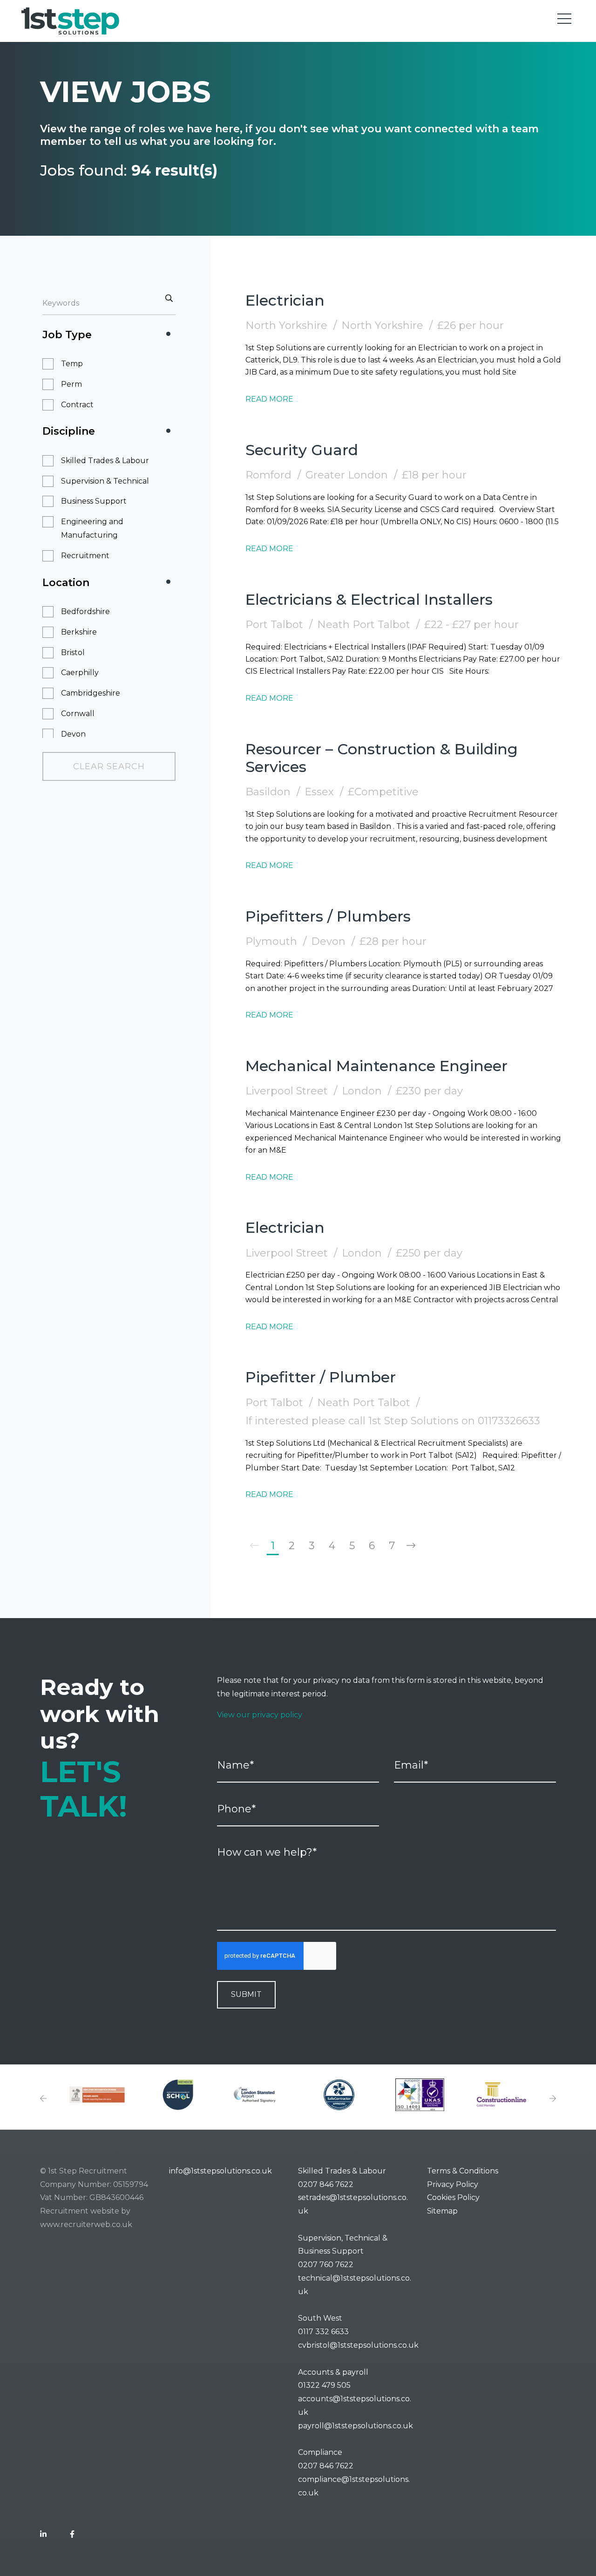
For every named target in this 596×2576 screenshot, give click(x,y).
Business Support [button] (94, 501)
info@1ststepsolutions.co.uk (220, 2171)
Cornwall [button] (78, 714)
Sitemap (442, 2211)
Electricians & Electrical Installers (369, 599)
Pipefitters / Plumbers (328, 916)
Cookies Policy (453, 2197)
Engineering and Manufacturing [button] (92, 528)
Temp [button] (72, 364)
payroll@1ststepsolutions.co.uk (356, 2426)
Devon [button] (73, 734)
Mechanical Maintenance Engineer (376, 1066)
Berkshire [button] (79, 632)
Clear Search (109, 766)
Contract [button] (77, 405)
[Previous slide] (43, 2099)
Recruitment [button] (85, 556)
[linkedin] (43, 2535)
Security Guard (302, 450)
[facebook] (72, 2535)
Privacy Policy (453, 2184)
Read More (269, 399)
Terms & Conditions (463, 2171)
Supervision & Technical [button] (105, 481)
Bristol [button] (73, 653)
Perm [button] (71, 384)
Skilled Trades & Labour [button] (105, 461)
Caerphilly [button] (80, 673)
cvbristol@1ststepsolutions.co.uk (358, 2345)
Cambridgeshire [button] (91, 693)
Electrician (285, 300)
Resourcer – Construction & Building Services (382, 758)
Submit (246, 1994)
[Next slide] (553, 2099)
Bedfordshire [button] (85, 612)
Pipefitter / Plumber (321, 1377)
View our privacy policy (260, 1715)
